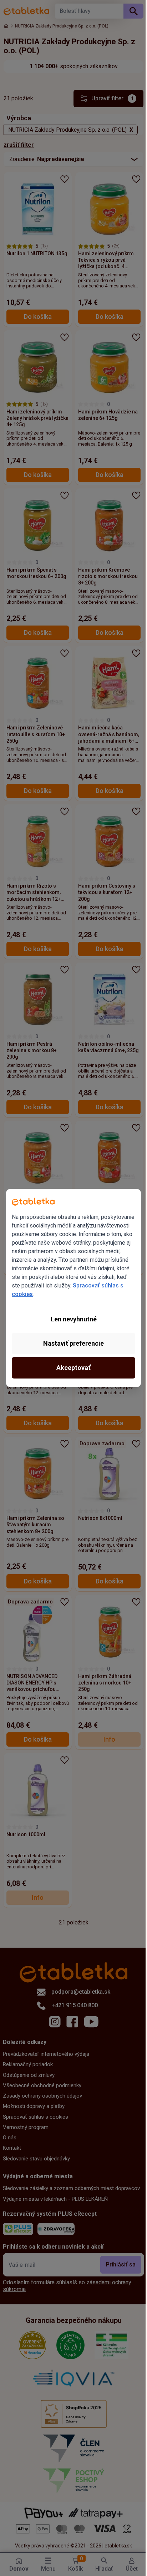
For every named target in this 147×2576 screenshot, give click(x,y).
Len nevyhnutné (71, 1323)
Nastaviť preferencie (71, 1348)
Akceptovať (71, 1372)
